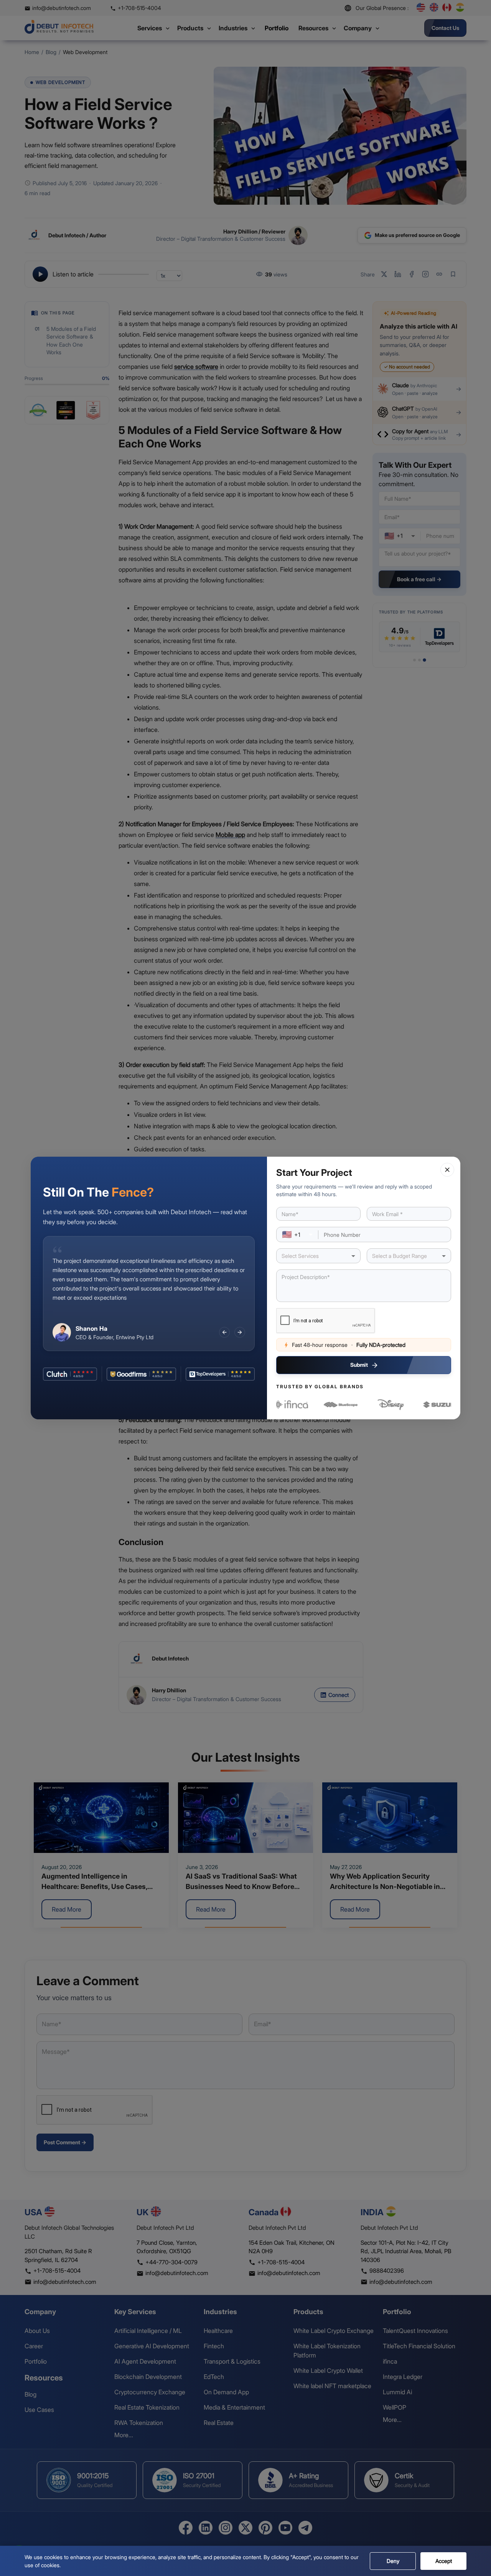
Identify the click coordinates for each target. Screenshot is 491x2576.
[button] (447, 1170)
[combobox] (297, 1235)
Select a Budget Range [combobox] (400, 1256)
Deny (393, 2561)
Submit (359, 1365)
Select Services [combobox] (300, 1256)
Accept (444, 2561)
